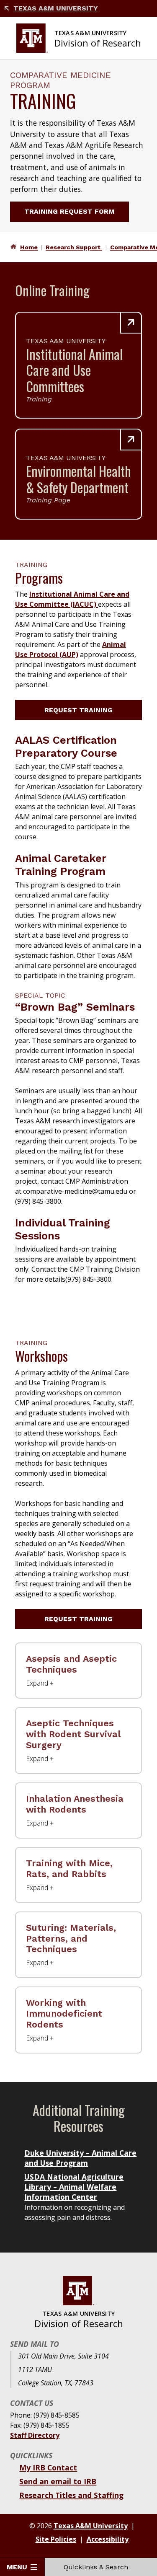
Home (29, 247)
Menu (17, 2567)
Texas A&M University (56, 8)
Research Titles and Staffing (71, 2495)
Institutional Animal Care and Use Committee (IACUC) (72, 599)
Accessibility (108, 2539)
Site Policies (56, 2539)
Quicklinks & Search (96, 2567)
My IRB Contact (48, 2467)
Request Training (78, 710)
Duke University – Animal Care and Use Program (80, 2158)
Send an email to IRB (58, 2481)
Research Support (74, 247)
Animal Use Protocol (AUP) (71, 649)
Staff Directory (35, 2435)
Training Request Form (69, 211)
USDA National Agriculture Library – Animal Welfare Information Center (74, 2187)
